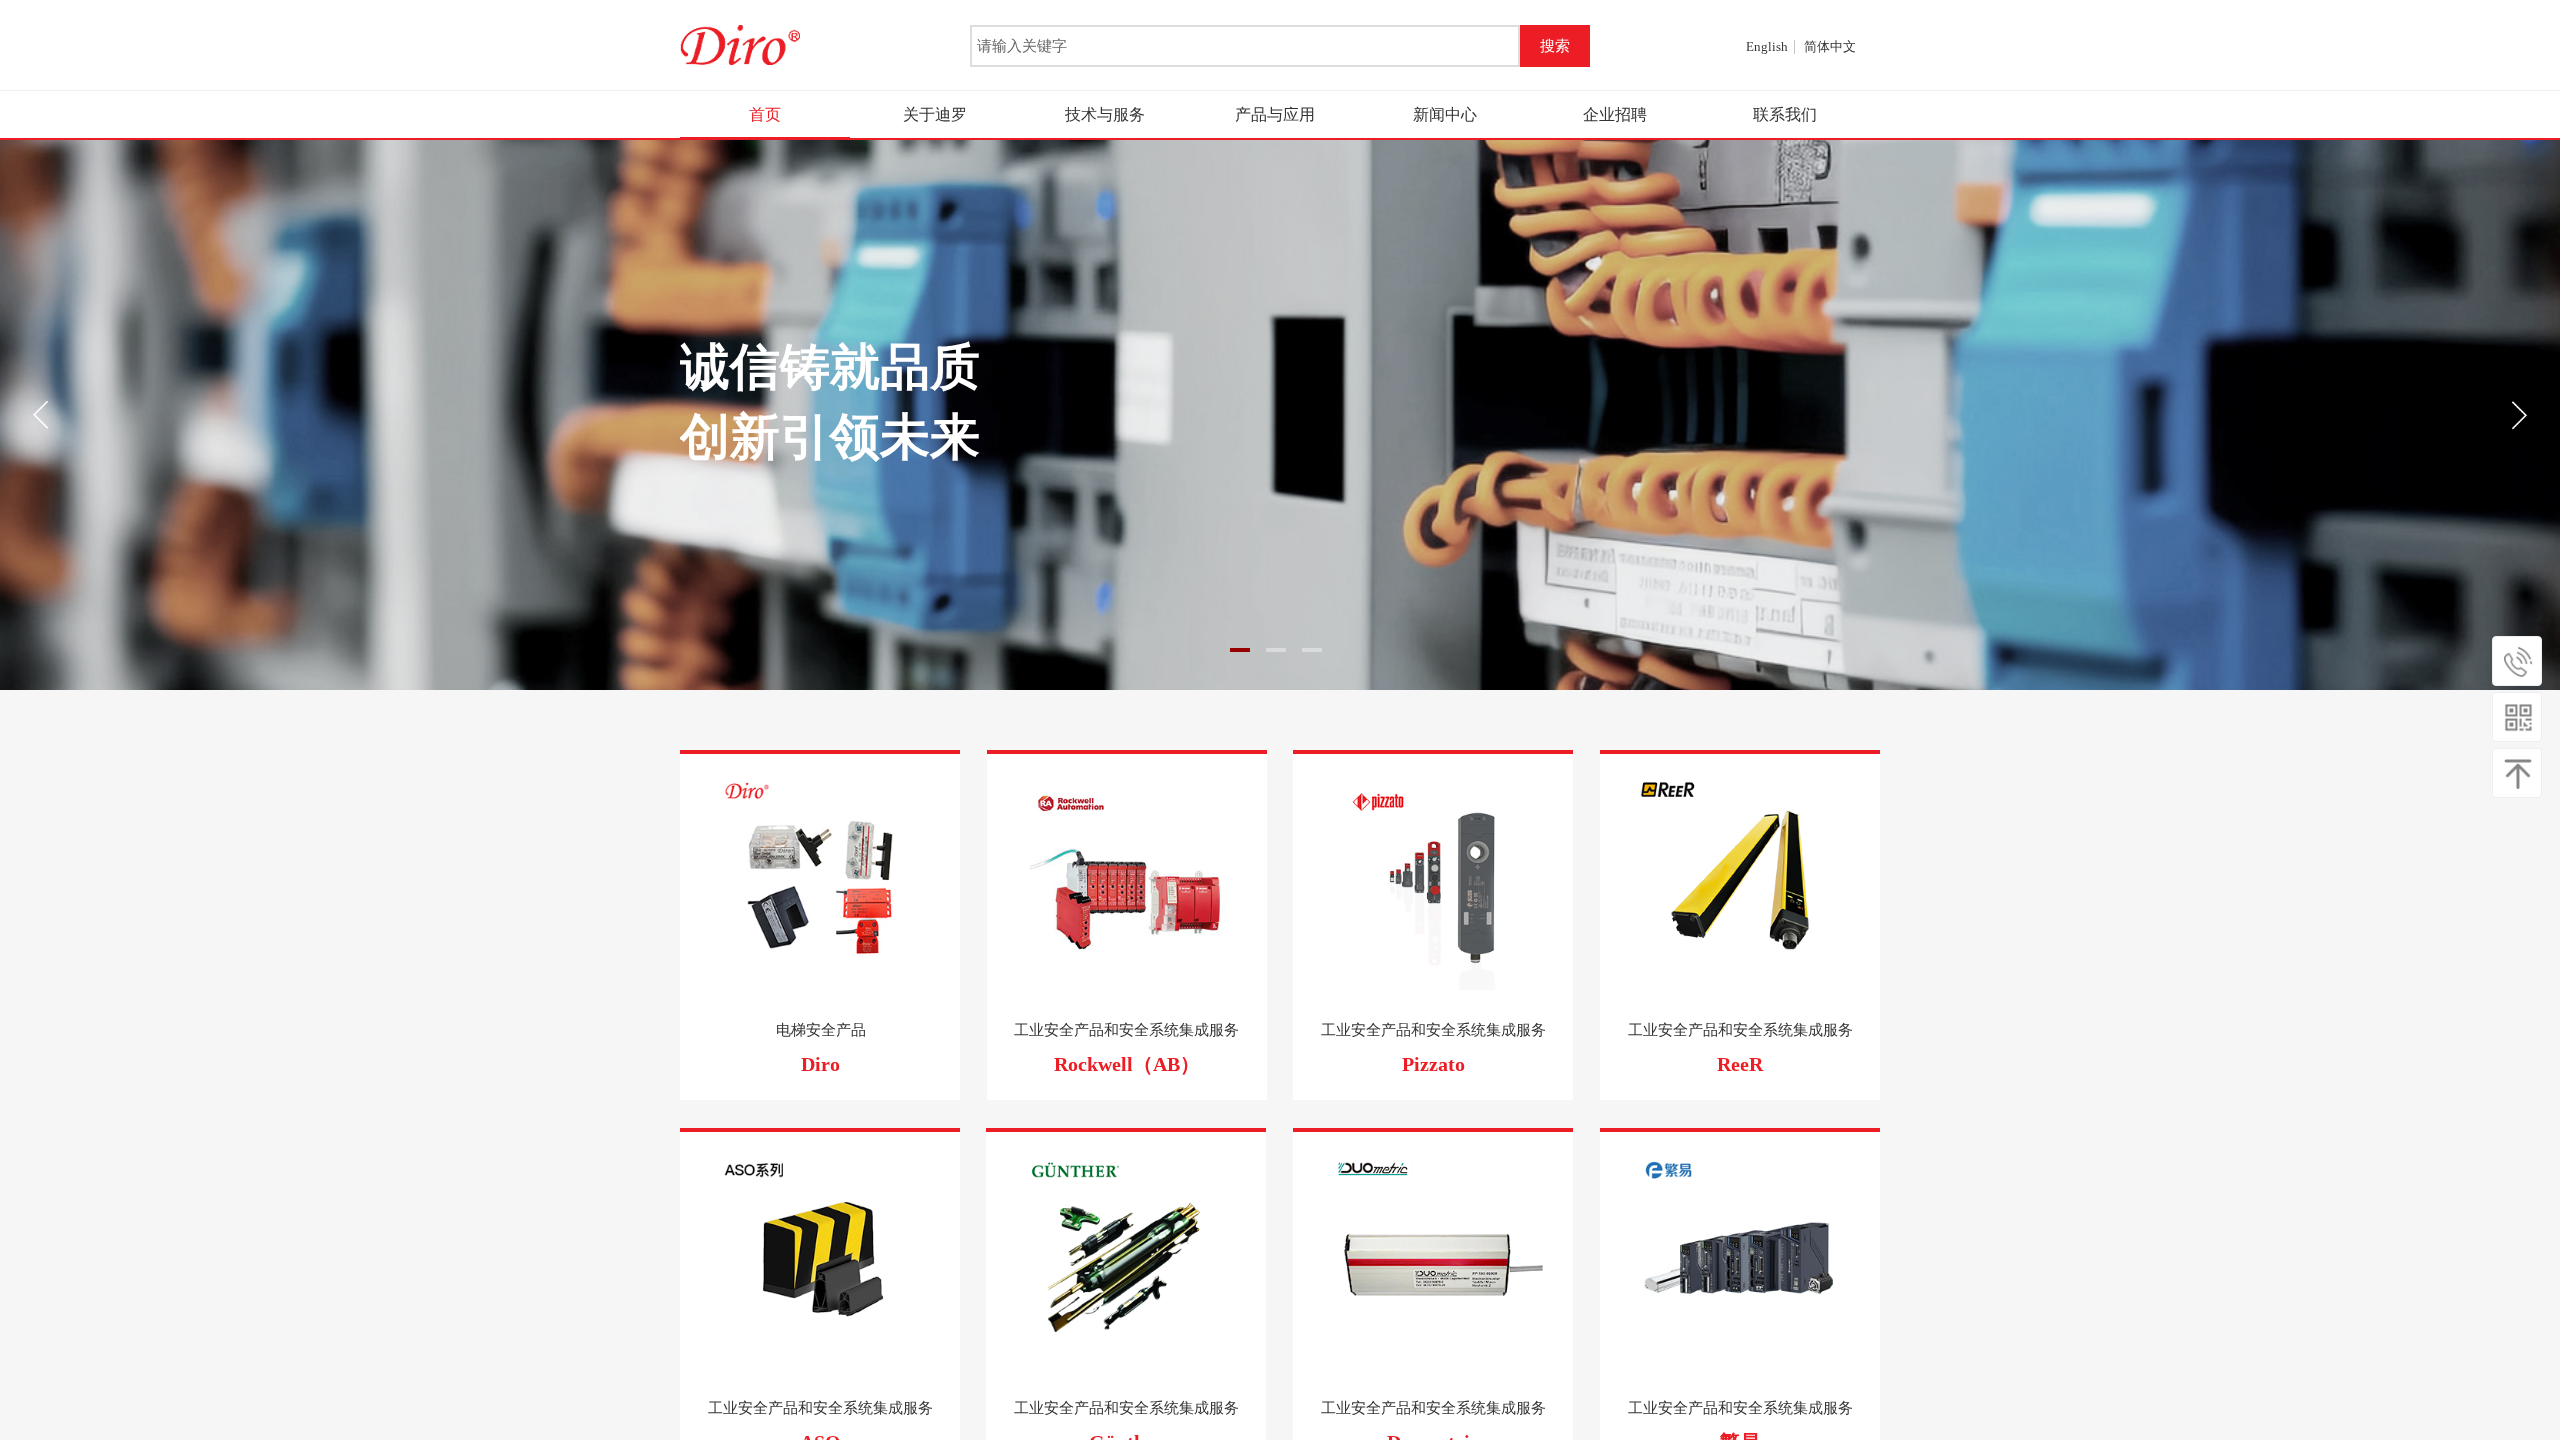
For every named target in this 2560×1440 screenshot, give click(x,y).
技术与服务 (1105, 114)
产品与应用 (1275, 114)
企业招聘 (1615, 114)
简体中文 (1830, 47)
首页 (765, 114)
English (1767, 47)
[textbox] (1245, 46)
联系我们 (1785, 114)
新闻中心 (1445, 114)
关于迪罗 (935, 114)
